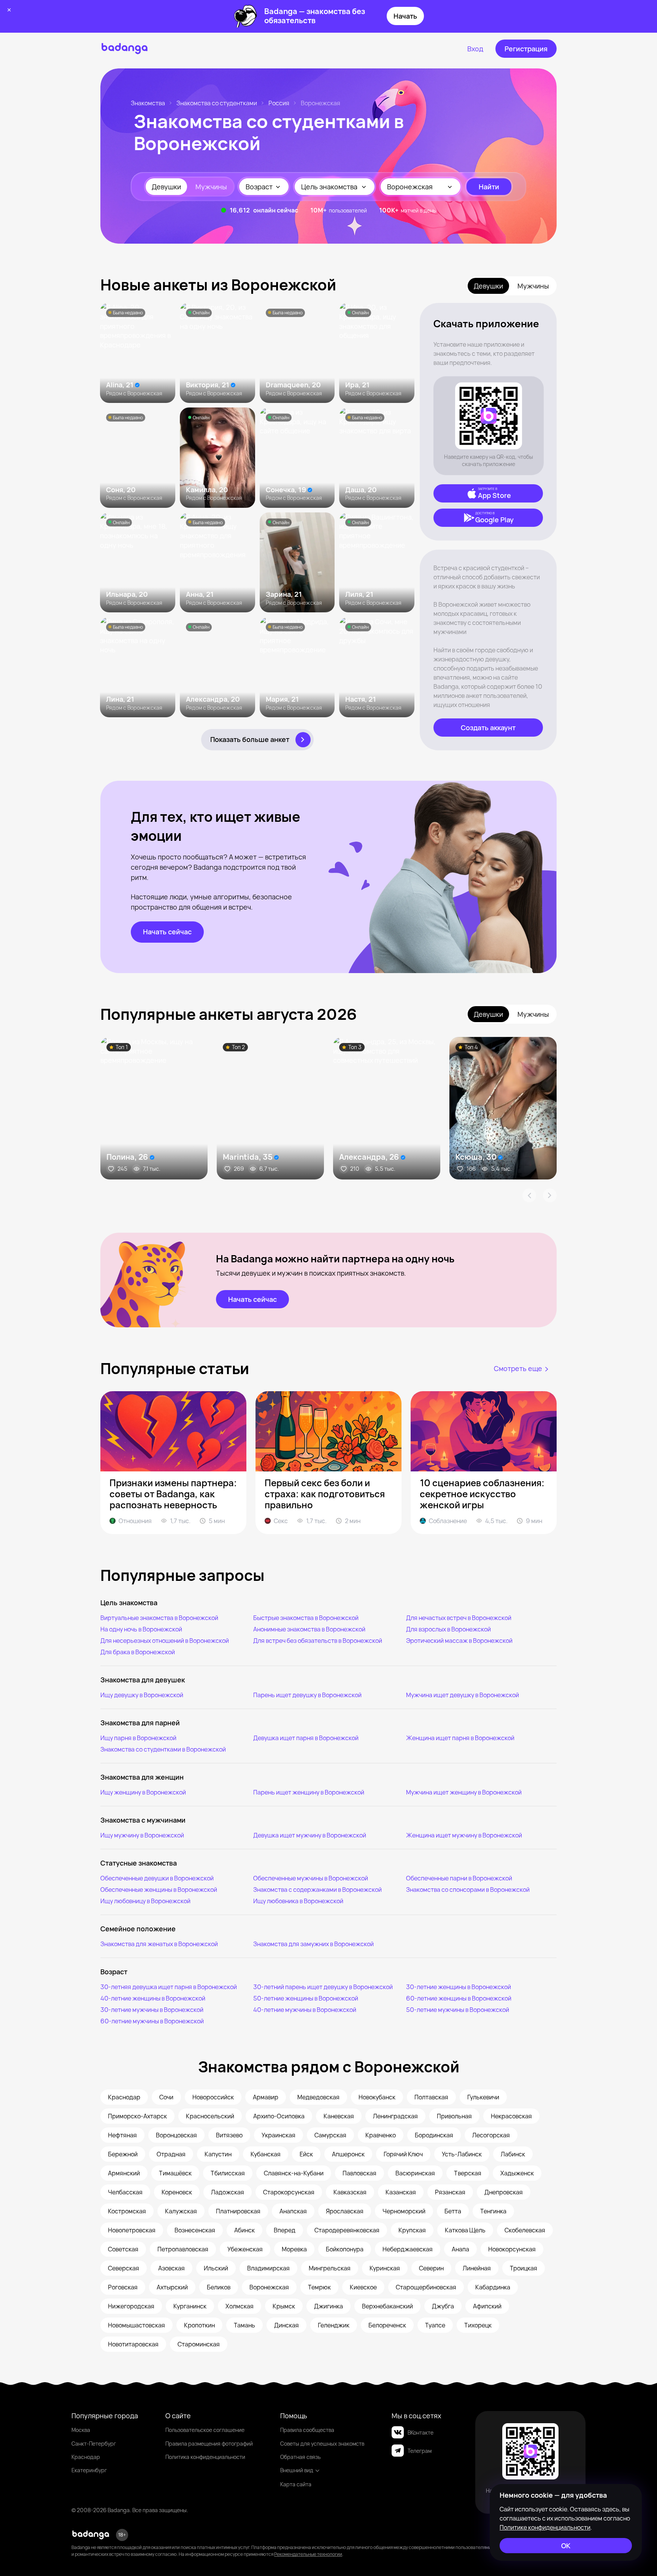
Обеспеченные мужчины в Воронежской (311, 1878)
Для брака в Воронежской (138, 1652)
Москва (81, 2430)
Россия (279, 103)
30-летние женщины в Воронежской (459, 1987)
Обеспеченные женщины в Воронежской (159, 1890)
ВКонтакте (421, 2433)
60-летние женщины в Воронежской (459, 1998)
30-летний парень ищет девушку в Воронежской (323, 1987)
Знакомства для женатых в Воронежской (159, 1944)
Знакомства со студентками (217, 103)
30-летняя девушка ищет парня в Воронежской (169, 1987)
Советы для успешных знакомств (322, 2444)
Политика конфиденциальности (205, 2457)
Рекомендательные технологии (308, 2554)
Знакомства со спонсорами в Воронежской (468, 1890)
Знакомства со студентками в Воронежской (163, 1749)
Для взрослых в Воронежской (448, 1629)
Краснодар (86, 2457)
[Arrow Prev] (529, 1195)
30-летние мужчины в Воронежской (152, 2010)
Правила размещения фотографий (209, 2444)
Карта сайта (296, 2484)
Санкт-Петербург (94, 2444)
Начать (405, 16)
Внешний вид (297, 2470)
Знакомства (148, 103)
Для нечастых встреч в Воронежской (459, 1618)
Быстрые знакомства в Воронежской (306, 1618)
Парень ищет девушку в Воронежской (307, 1695)
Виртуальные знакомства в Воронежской (159, 1618)
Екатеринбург (89, 2470)
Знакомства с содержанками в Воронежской (317, 1890)
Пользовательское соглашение (205, 2430)
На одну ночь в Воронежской (141, 1629)
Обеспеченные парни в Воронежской (459, 1878)
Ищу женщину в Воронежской (143, 1792)
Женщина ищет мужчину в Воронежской (464, 1835)
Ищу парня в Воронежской (138, 1738)
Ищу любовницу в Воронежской (145, 1901)
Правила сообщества (307, 2430)
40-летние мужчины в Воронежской (305, 2010)
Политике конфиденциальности (545, 2527)
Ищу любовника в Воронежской (298, 1901)
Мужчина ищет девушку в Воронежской (463, 1695)
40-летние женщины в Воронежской (153, 1998)
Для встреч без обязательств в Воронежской (318, 1641)
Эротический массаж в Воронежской (459, 1641)
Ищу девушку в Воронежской (142, 1695)
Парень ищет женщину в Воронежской (309, 1792)
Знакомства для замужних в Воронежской (313, 1944)
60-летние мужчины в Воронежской (152, 2021)
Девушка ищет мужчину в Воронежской (310, 1835)
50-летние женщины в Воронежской (306, 1998)
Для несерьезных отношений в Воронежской (165, 1641)
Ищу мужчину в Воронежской (142, 1835)
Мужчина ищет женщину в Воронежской (464, 1792)
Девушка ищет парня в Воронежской (306, 1738)
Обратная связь (300, 2457)
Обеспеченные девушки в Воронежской (157, 1878)
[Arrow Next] (550, 1195)
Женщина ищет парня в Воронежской (460, 1738)
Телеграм (420, 2451)
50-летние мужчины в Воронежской (458, 2010)
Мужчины (211, 187)
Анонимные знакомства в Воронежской (309, 1629)
